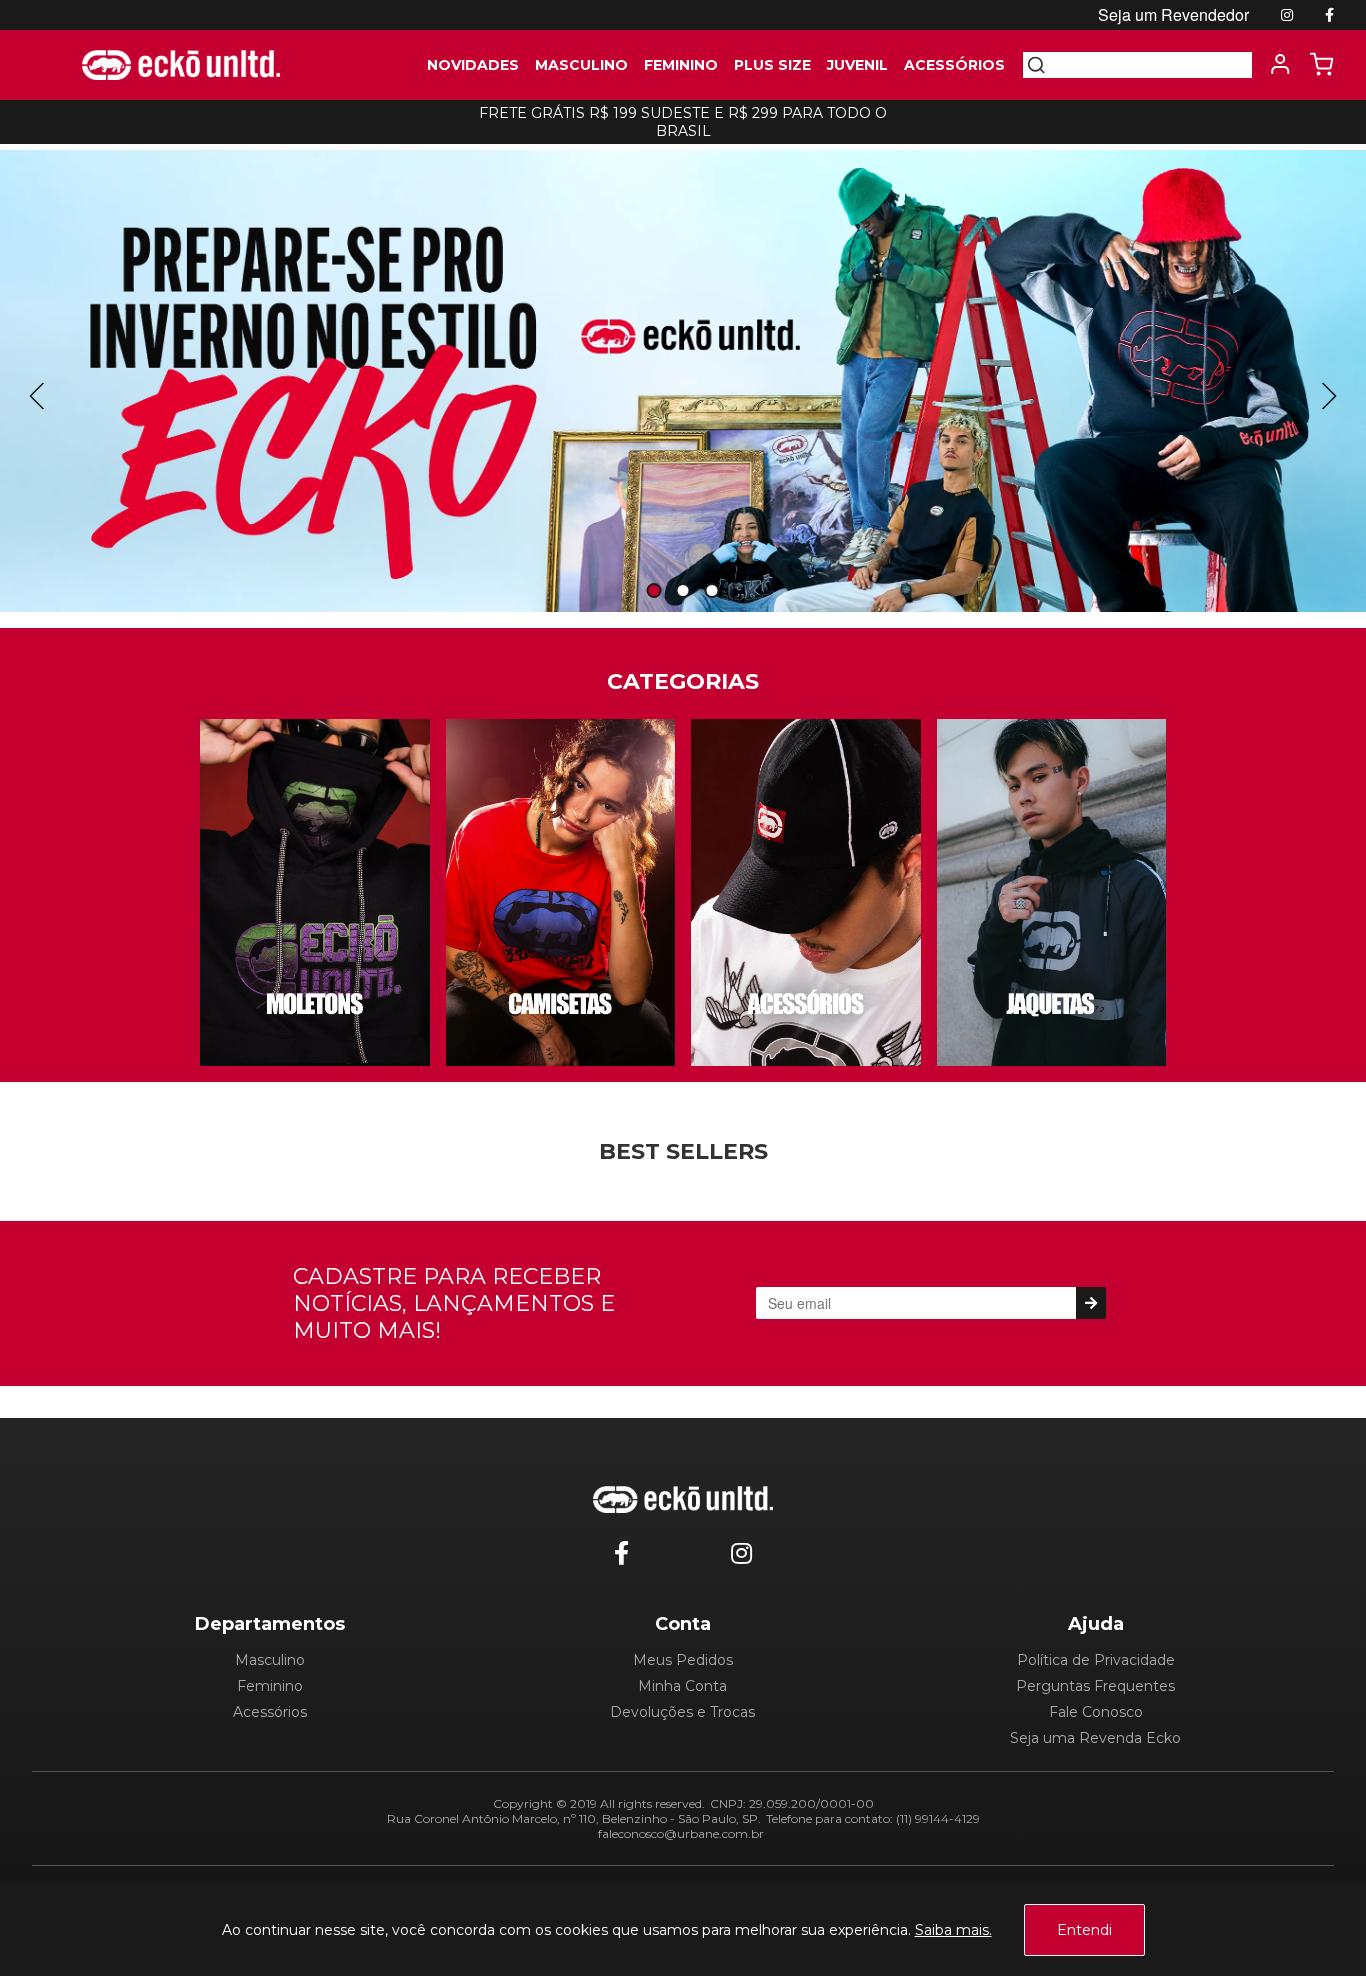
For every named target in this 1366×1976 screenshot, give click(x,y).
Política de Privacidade (1096, 1660)
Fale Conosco (1096, 1712)
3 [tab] (712, 591)
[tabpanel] (683, 381)
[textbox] (1149, 65)
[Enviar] (1090, 1303)
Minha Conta (682, 1686)
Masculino (270, 1660)
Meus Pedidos (683, 1660)
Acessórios (270, 1712)
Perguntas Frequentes (1095, 1686)
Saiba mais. (953, 1930)
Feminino (270, 1686)
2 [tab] (683, 591)
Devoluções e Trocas (682, 1712)
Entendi (1084, 1930)
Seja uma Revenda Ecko (1095, 1738)
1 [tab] (654, 591)
